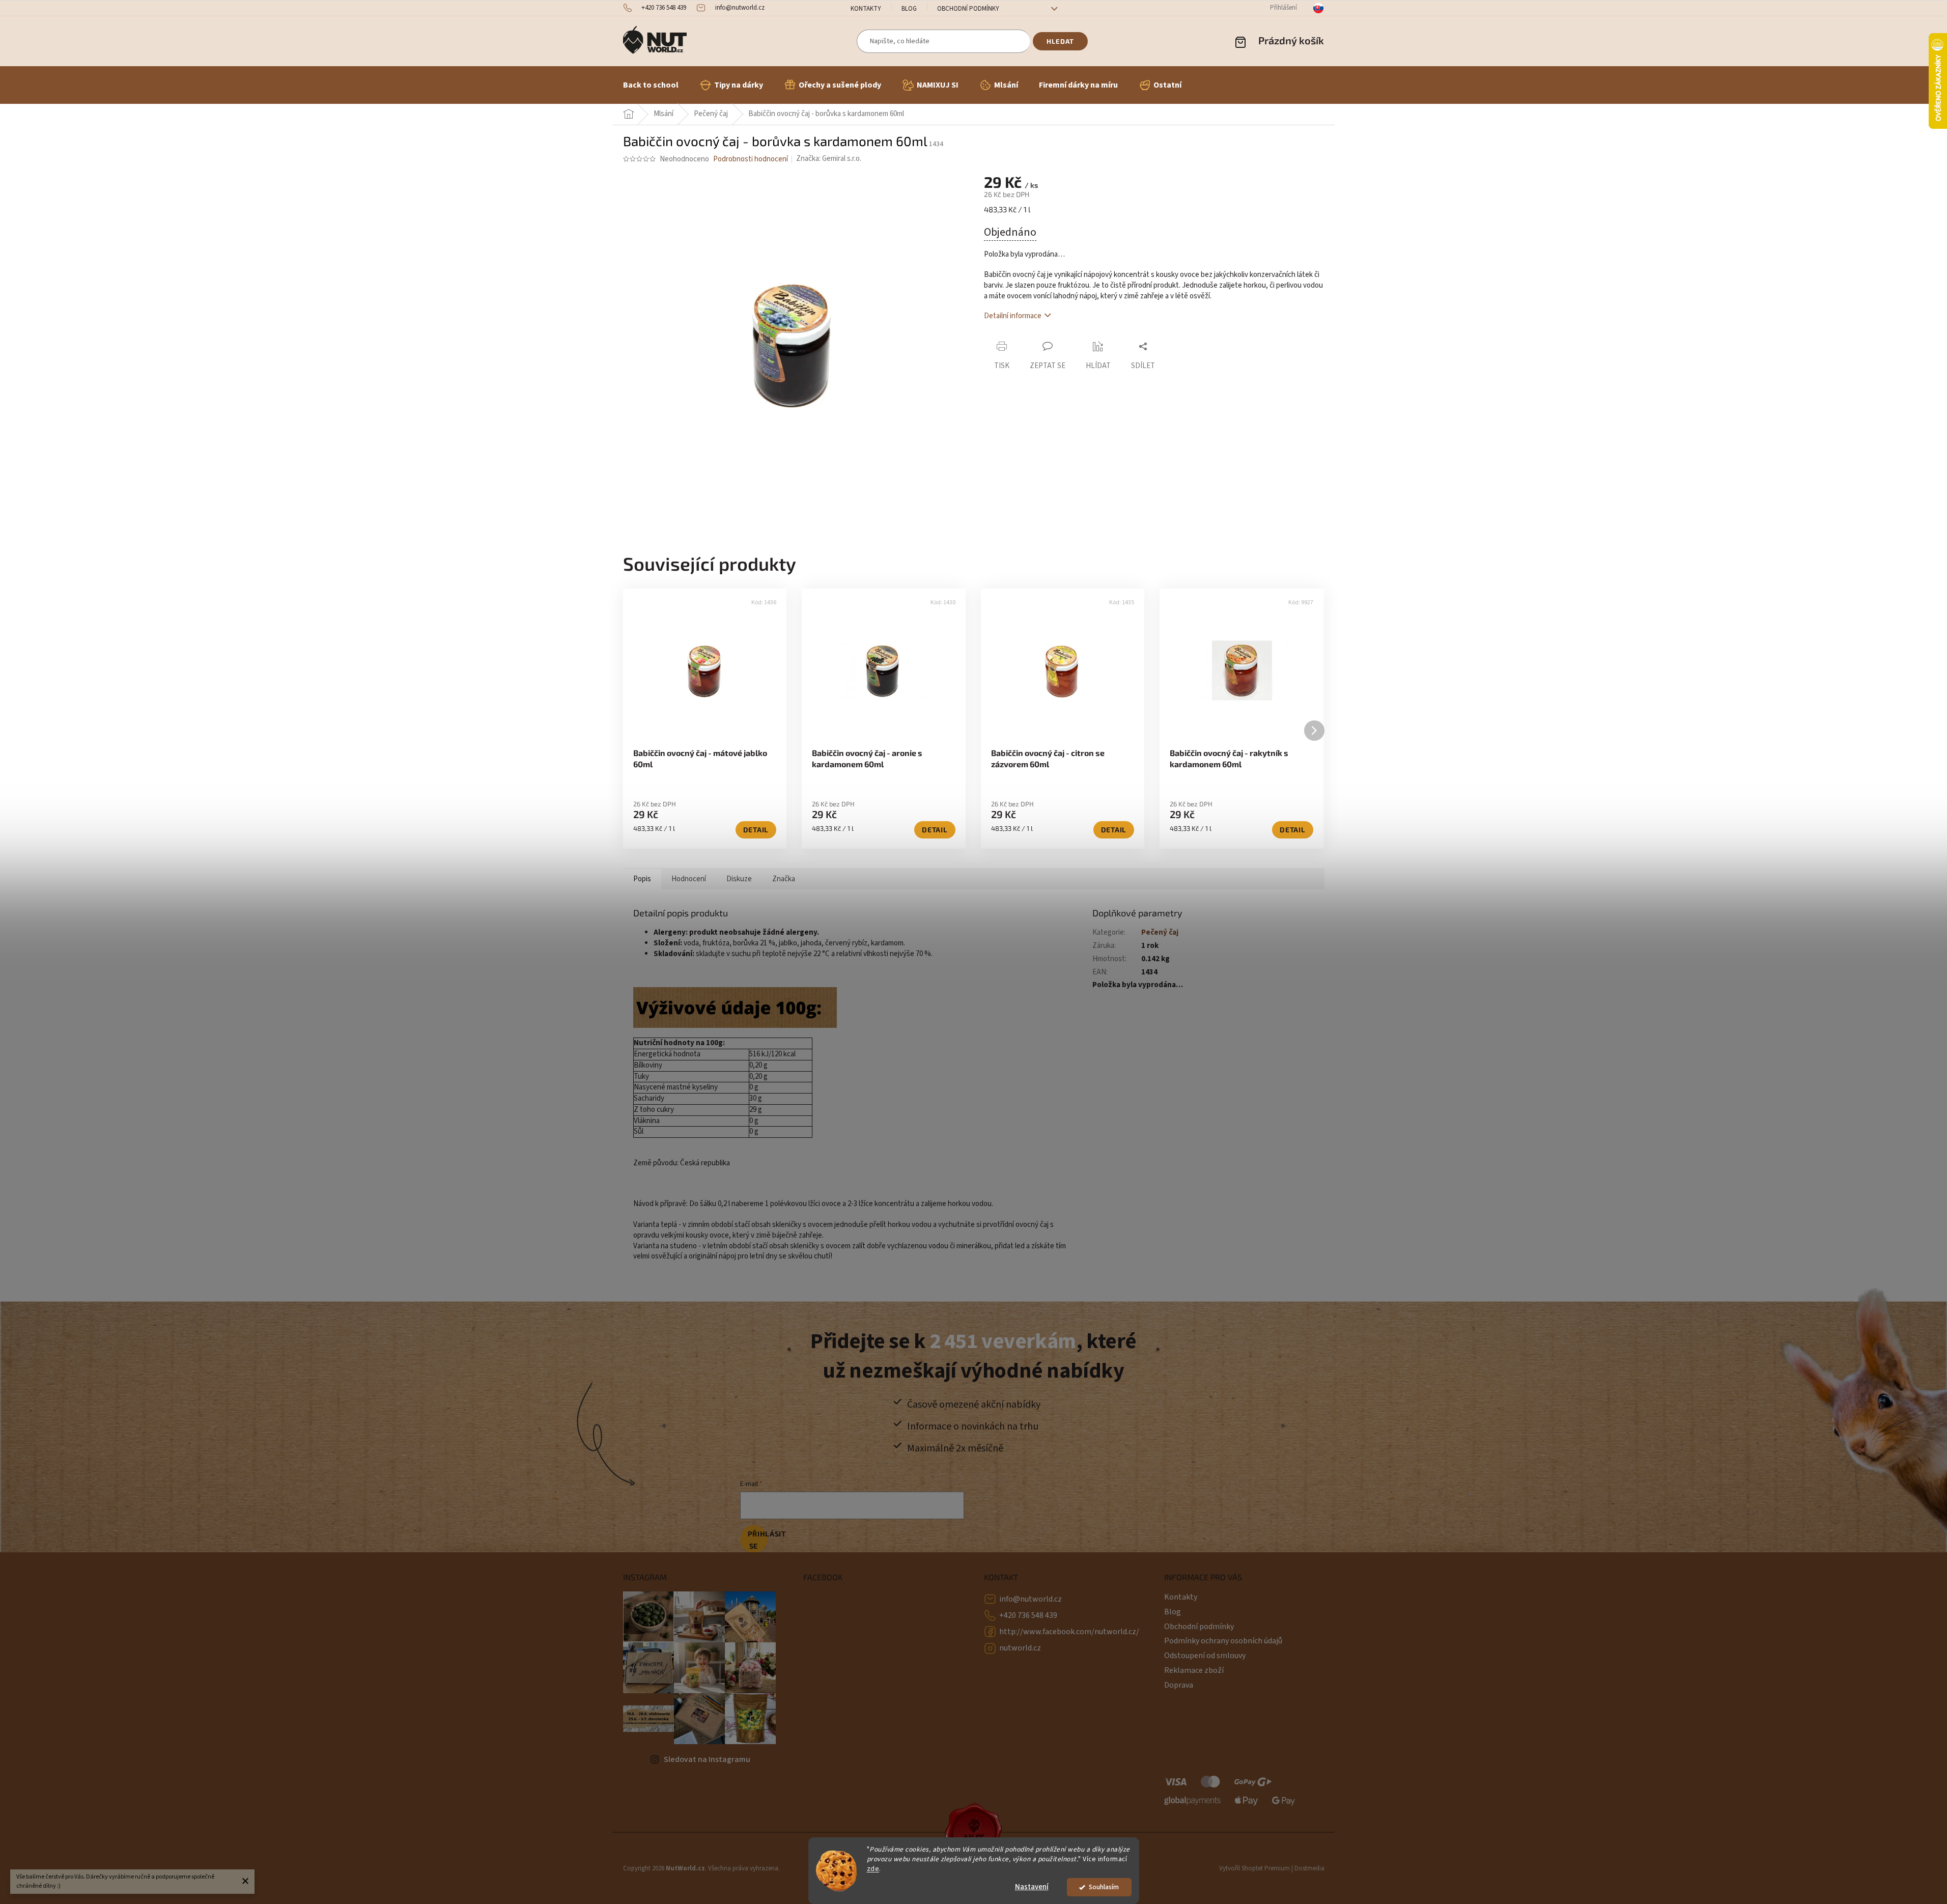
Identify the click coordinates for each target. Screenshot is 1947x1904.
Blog (909, 9)
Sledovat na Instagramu (707, 1759)
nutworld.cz (1020, 1648)
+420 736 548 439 (1028, 1615)
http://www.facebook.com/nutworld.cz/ (1069, 1632)
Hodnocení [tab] (689, 879)
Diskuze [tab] (739, 879)
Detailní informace (1013, 316)
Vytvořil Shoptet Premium (1254, 1868)
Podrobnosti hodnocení (751, 159)
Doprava (1179, 1685)
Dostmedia (1309, 1868)
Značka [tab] (784, 879)
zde (873, 1869)
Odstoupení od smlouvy (1205, 1656)
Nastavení (1032, 1887)
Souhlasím (1104, 1887)
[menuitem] (651, 85)
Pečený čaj (1160, 932)
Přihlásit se (758, 1540)
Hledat (1060, 41)
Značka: (829, 159)
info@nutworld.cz (1031, 1599)
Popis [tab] (642, 879)
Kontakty (866, 9)
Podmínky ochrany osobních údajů (1223, 1641)
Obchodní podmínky (968, 9)
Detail (756, 830)
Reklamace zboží (1194, 1670)
